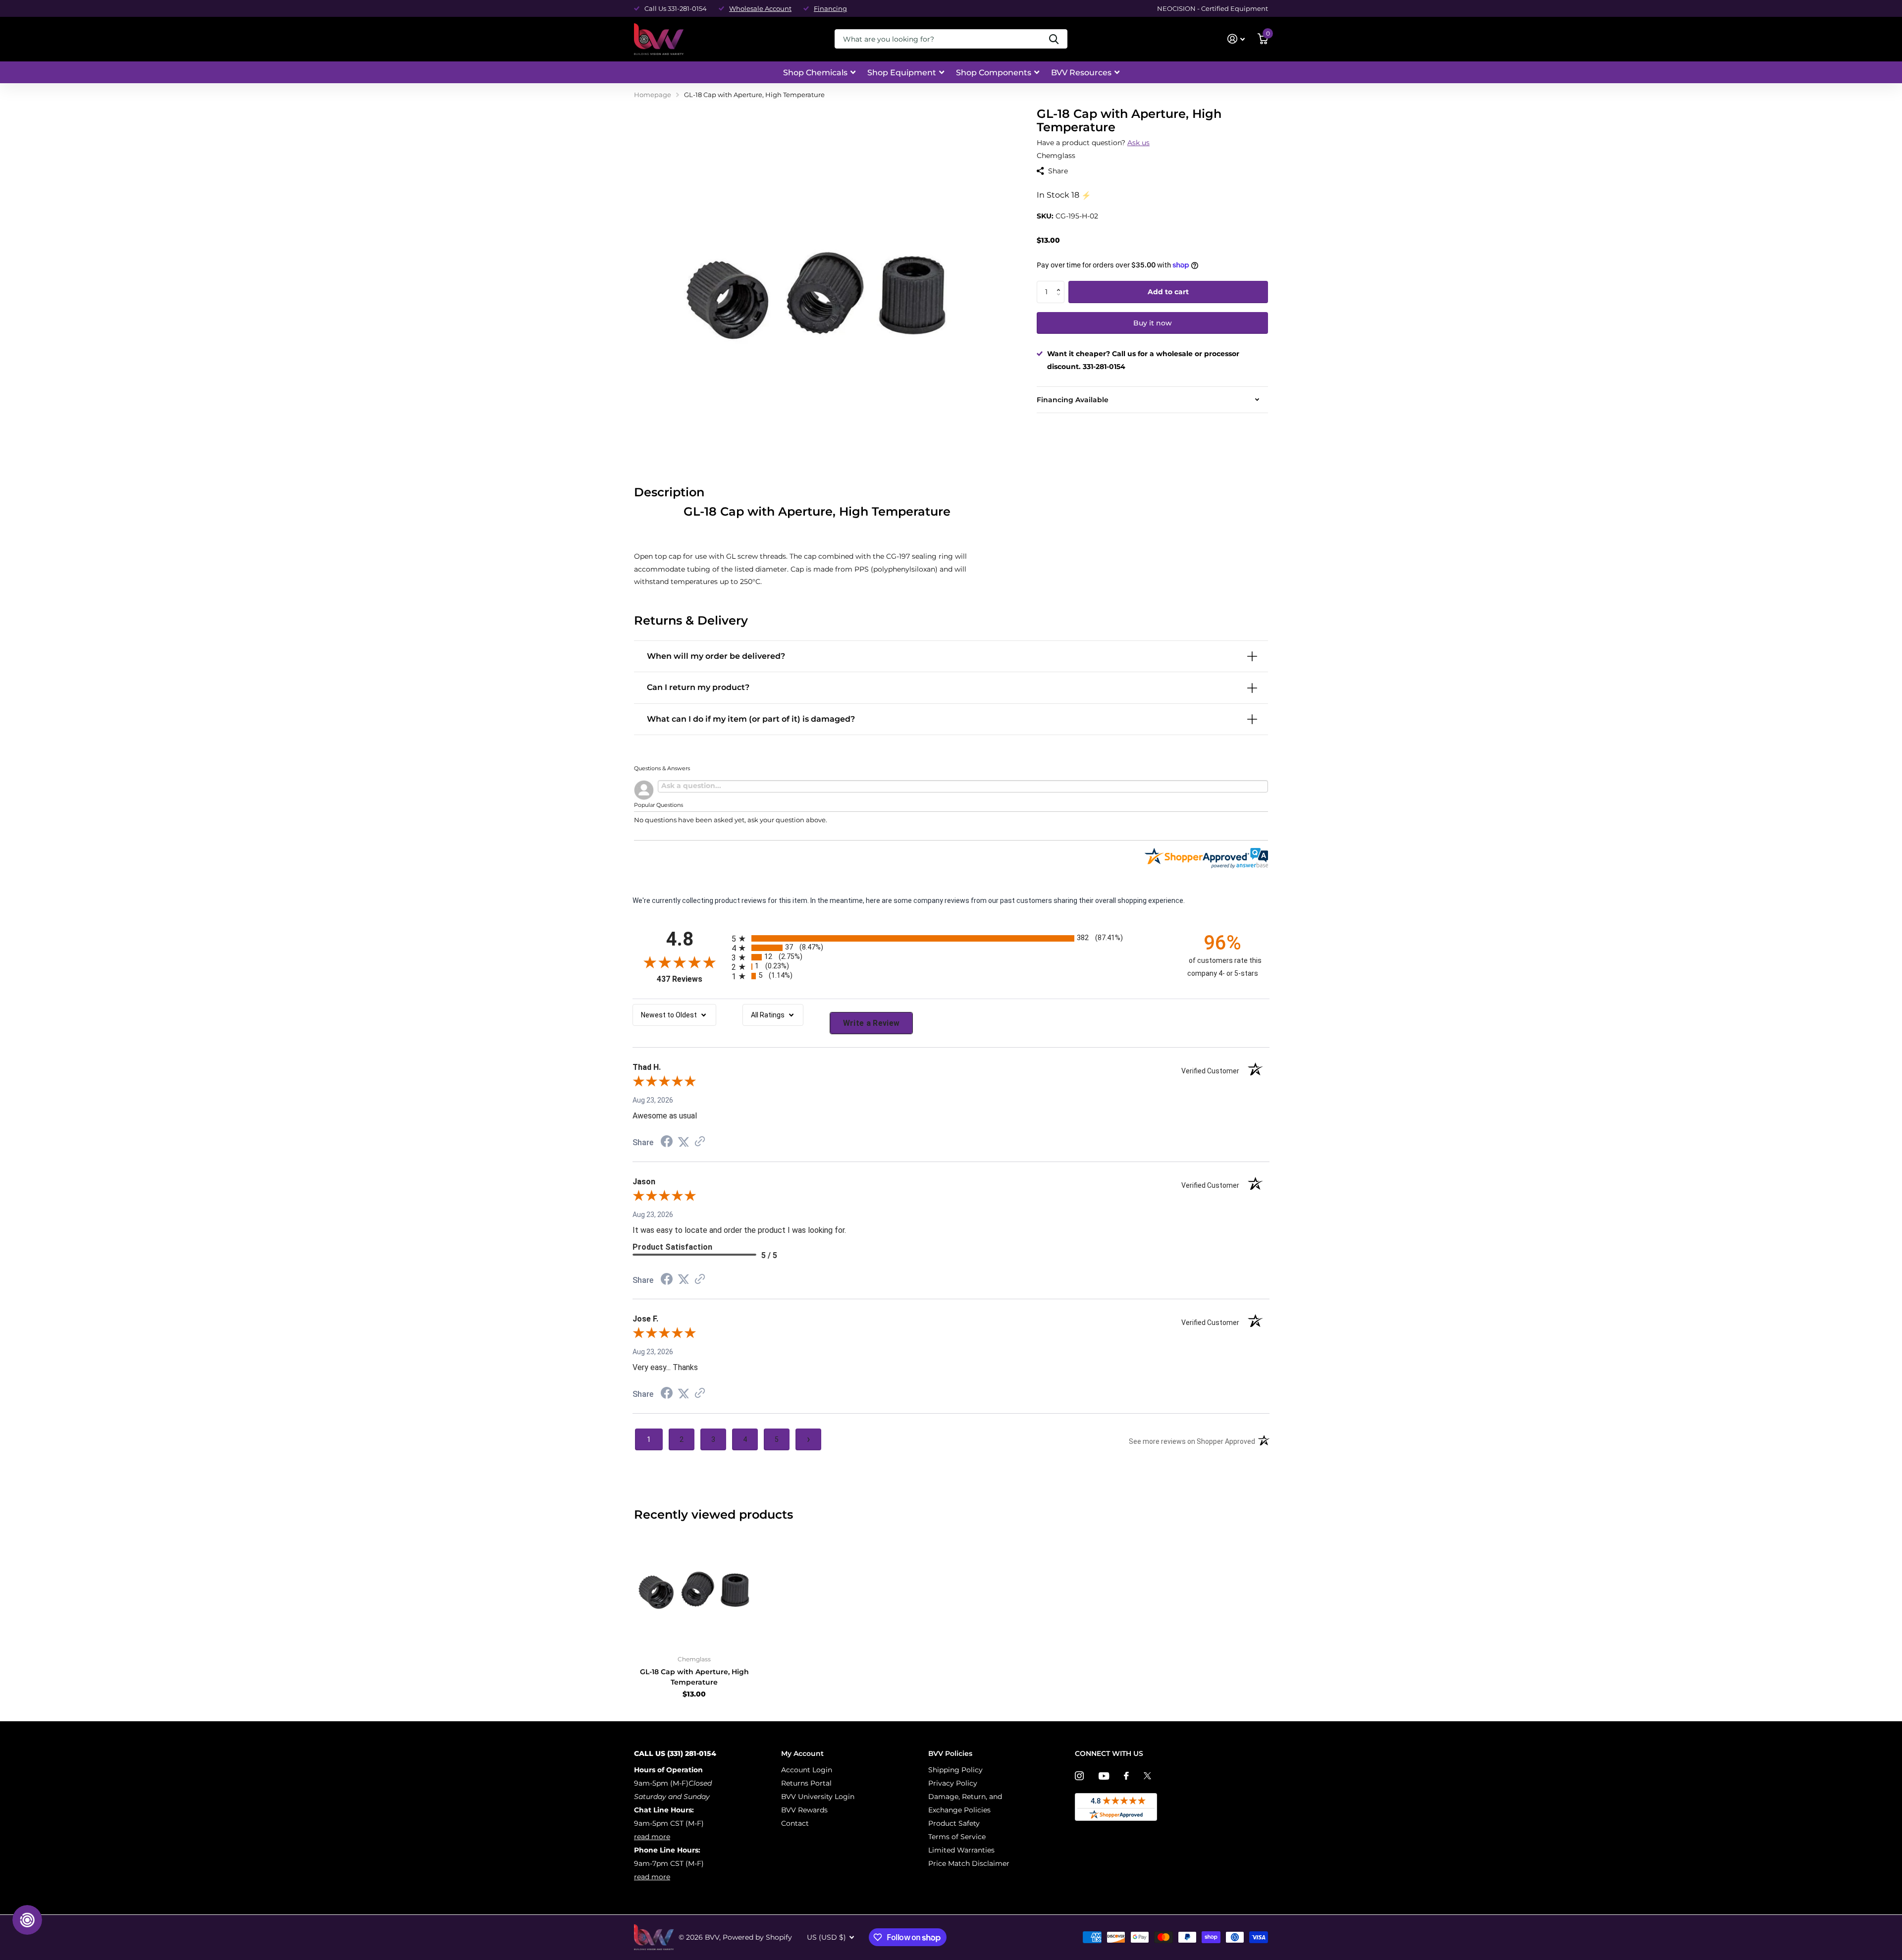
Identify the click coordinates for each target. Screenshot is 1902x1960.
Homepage (653, 95)
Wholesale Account (760, 8)
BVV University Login (818, 1797)
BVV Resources (1081, 73)
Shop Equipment (902, 73)
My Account (802, 1753)
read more (652, 1837)
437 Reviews (692, 979)
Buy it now (1153, 323)
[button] (1061, 284)
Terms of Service (957, 1837)
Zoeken (1054, 39)
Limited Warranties (961, 1850)
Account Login (807, 1770)
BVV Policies (950, 1753)
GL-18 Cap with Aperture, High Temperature (694, 1677)
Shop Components (994, 73)
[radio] (951, 938)
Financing (830, 8)
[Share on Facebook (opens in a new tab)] (667, 1143)
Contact (795, 1823)
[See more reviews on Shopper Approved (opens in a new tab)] (700, 1142)
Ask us (1138, 143)
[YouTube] (1104, 1776)
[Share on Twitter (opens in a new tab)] (684, 1142)
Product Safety (954, 1823)
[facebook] (1126, 1776)
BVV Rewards (804, 1810)
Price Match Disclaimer (969, 1863)
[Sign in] (1236, 39)
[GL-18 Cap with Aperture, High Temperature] (694, 1588)
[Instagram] (1079, 1776)
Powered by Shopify (757, 1937)
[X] (1147, 1776)
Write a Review (872, 1023)
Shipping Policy (955, 1770)
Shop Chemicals (815, 73)
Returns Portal (806, 1783)
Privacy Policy (953, 1783)
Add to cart (1168, 292)
